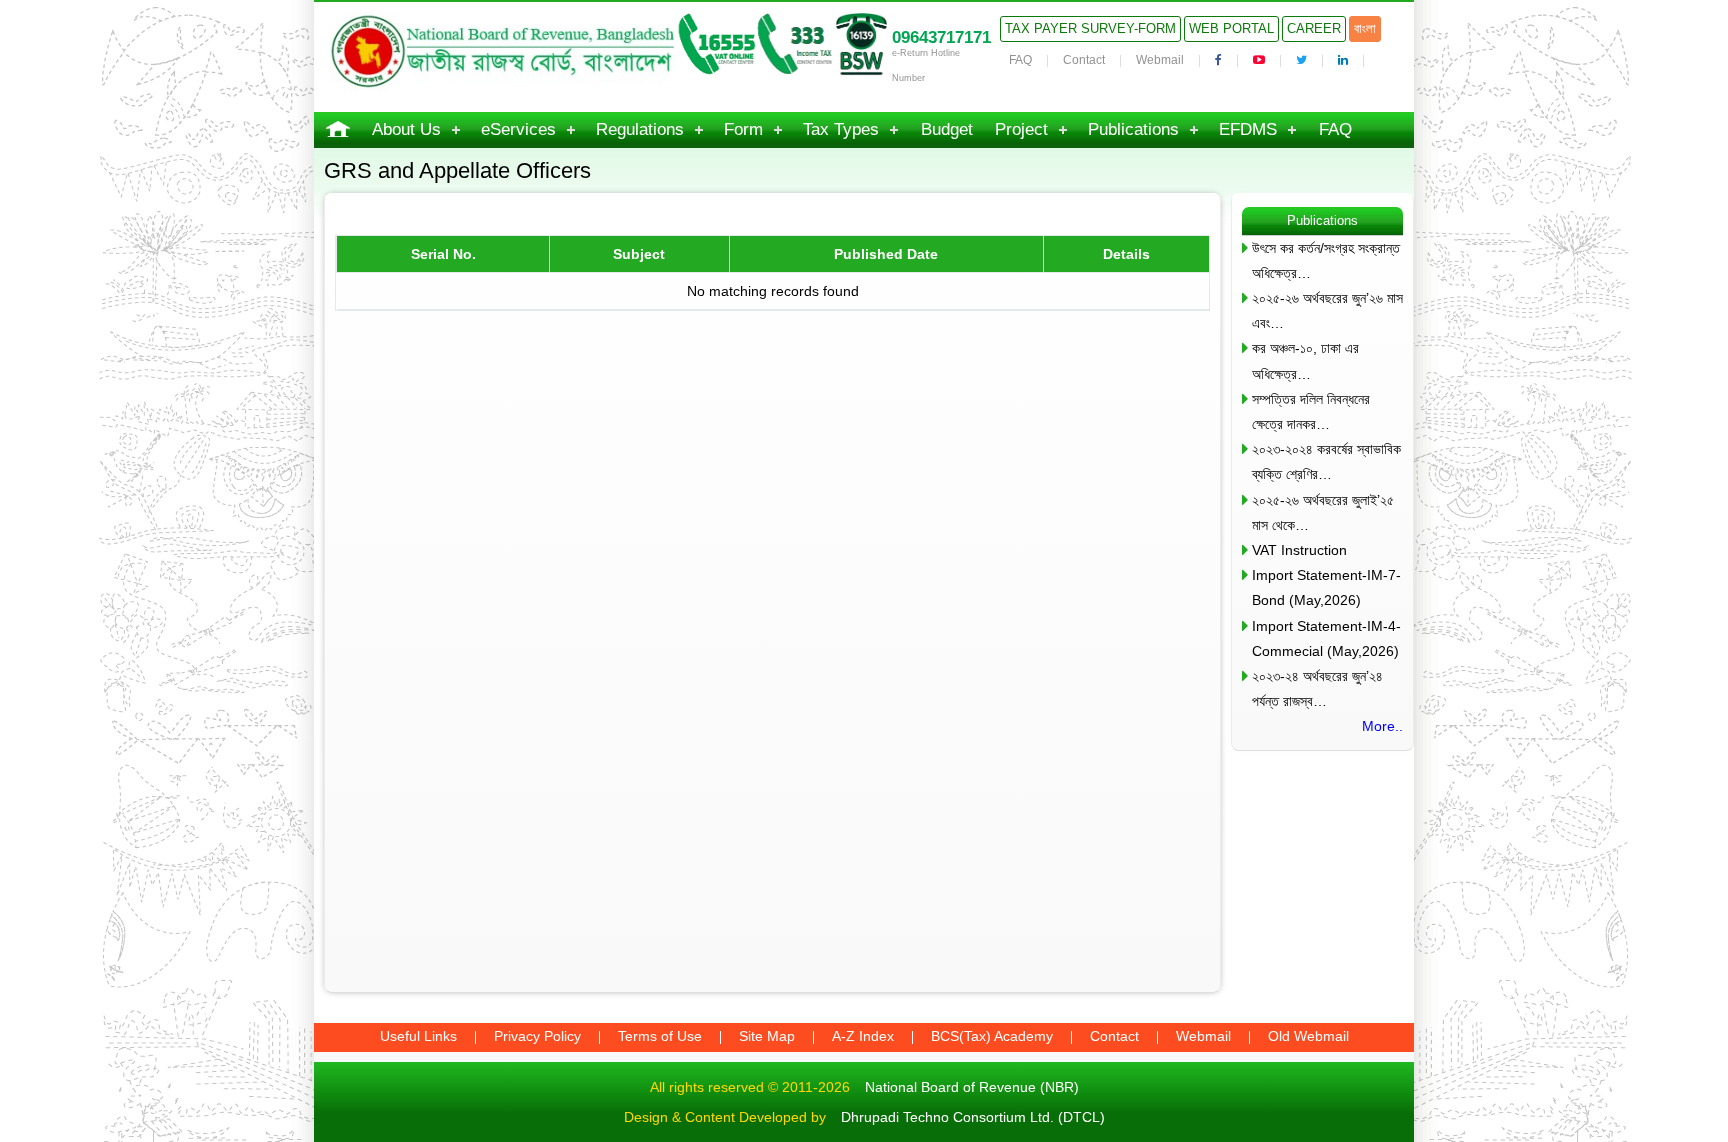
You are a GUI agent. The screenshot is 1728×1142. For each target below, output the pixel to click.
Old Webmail (1308, 1036)
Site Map (767, 1036)
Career (1314, 28)
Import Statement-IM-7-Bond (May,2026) (1326, 587)
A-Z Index (863, 1036)
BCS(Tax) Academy (992, 1036)
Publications (1133, 129)
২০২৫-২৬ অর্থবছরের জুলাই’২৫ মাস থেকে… (1323, 512)
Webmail (1160, 60)
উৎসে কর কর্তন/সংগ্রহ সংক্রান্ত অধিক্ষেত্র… (1326, 260)
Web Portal (1231, 28)
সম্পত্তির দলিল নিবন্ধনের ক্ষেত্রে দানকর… (1311, 411)
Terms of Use (660, 1036)
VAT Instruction (1299, 550)
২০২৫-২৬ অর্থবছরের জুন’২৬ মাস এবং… (1327, 310)
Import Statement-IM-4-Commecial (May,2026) (1326, 638)
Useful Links (418, 1036)
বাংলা (1365, 28)
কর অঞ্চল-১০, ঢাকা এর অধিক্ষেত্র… (1305, 360)
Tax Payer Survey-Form (1090, 28)
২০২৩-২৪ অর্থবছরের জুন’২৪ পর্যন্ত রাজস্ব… (1317, 688)
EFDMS (1248, 129)
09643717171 (941, 37)
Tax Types (841, 129)
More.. (1382, 726)
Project (1021, 129)
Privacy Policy (537, 1036)
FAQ (1020, 60)
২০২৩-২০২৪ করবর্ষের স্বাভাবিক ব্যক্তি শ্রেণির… (1326, 461)
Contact (1084, 60)
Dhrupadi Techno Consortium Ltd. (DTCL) (973, 1117)
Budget (947, 129)
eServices (518, 129)
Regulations (640, 129)
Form (743, 129)
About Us (406, 129)
